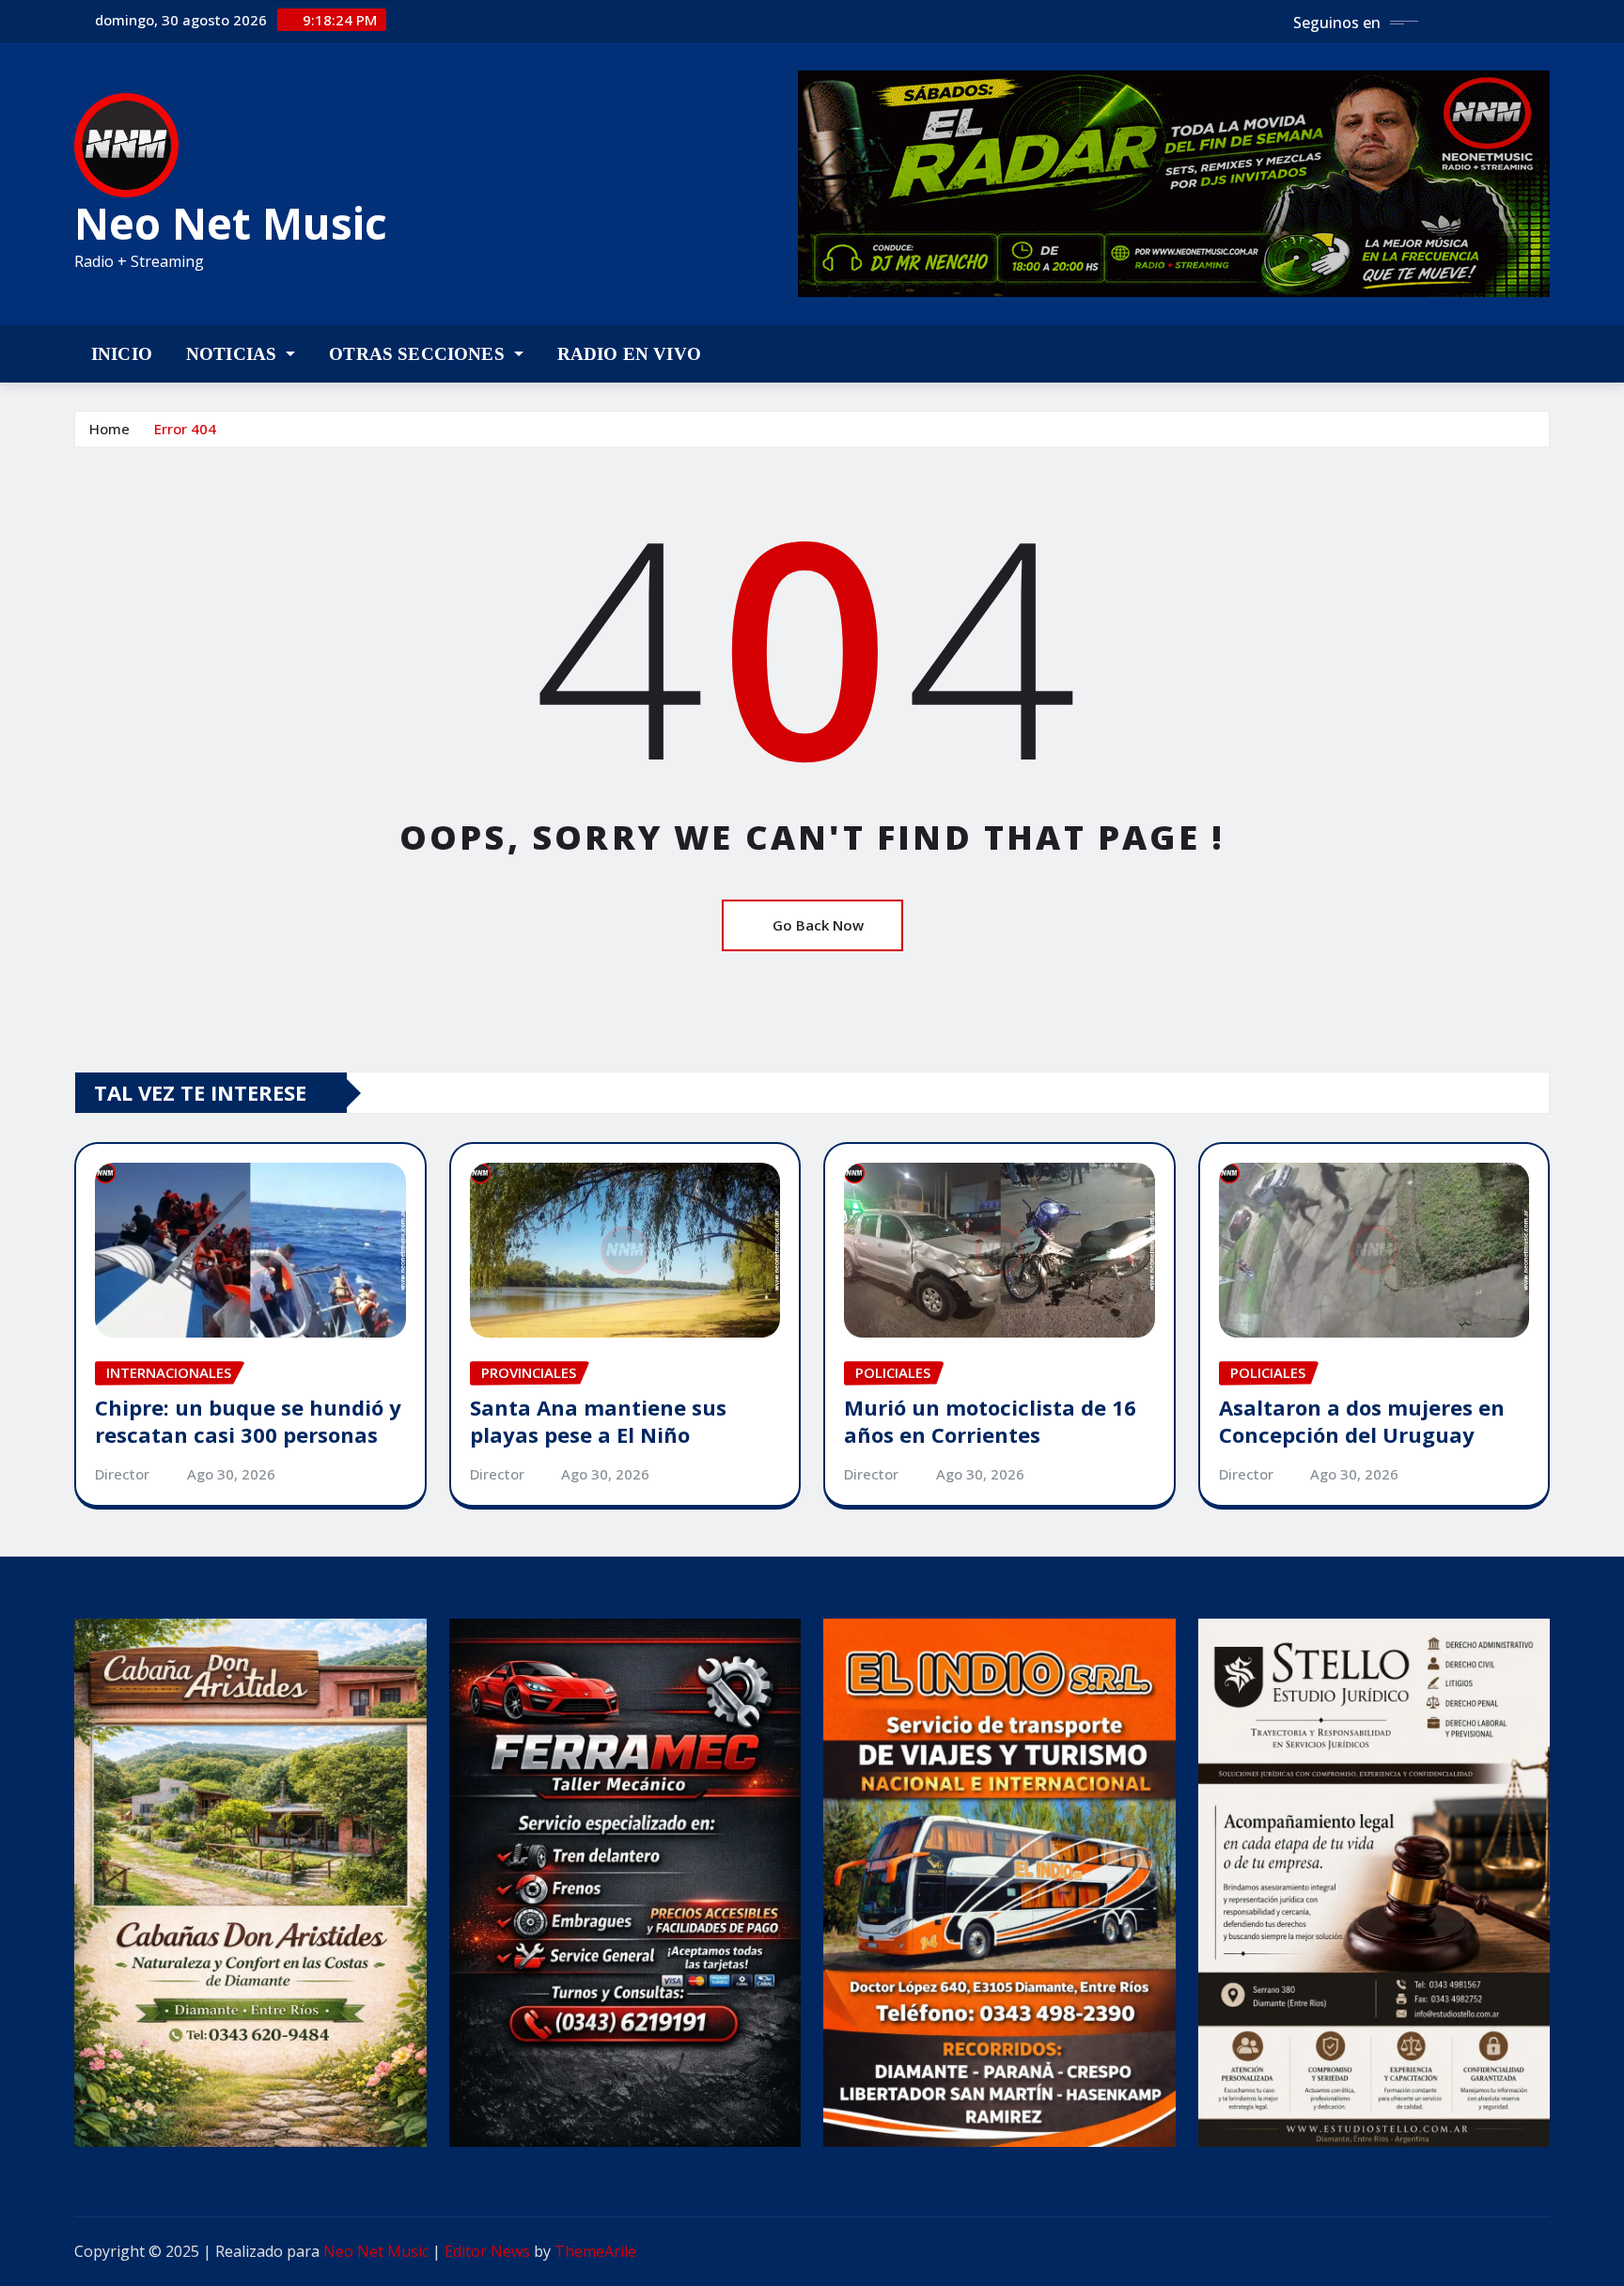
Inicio (122, 354)
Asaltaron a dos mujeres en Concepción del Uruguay (1362, 1421)
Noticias (234, 354)
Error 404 (185, 429)
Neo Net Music (231, 223)
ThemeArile (595, 2251)
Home (109, 429)
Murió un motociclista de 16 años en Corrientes (990, 1421)
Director (122, 1474)
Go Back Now (818, 925)
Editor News (487, 2251)
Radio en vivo (629, 354)
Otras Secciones (419, 354)
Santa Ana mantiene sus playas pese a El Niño (598, 1421)
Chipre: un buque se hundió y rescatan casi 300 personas (248, 1421)
